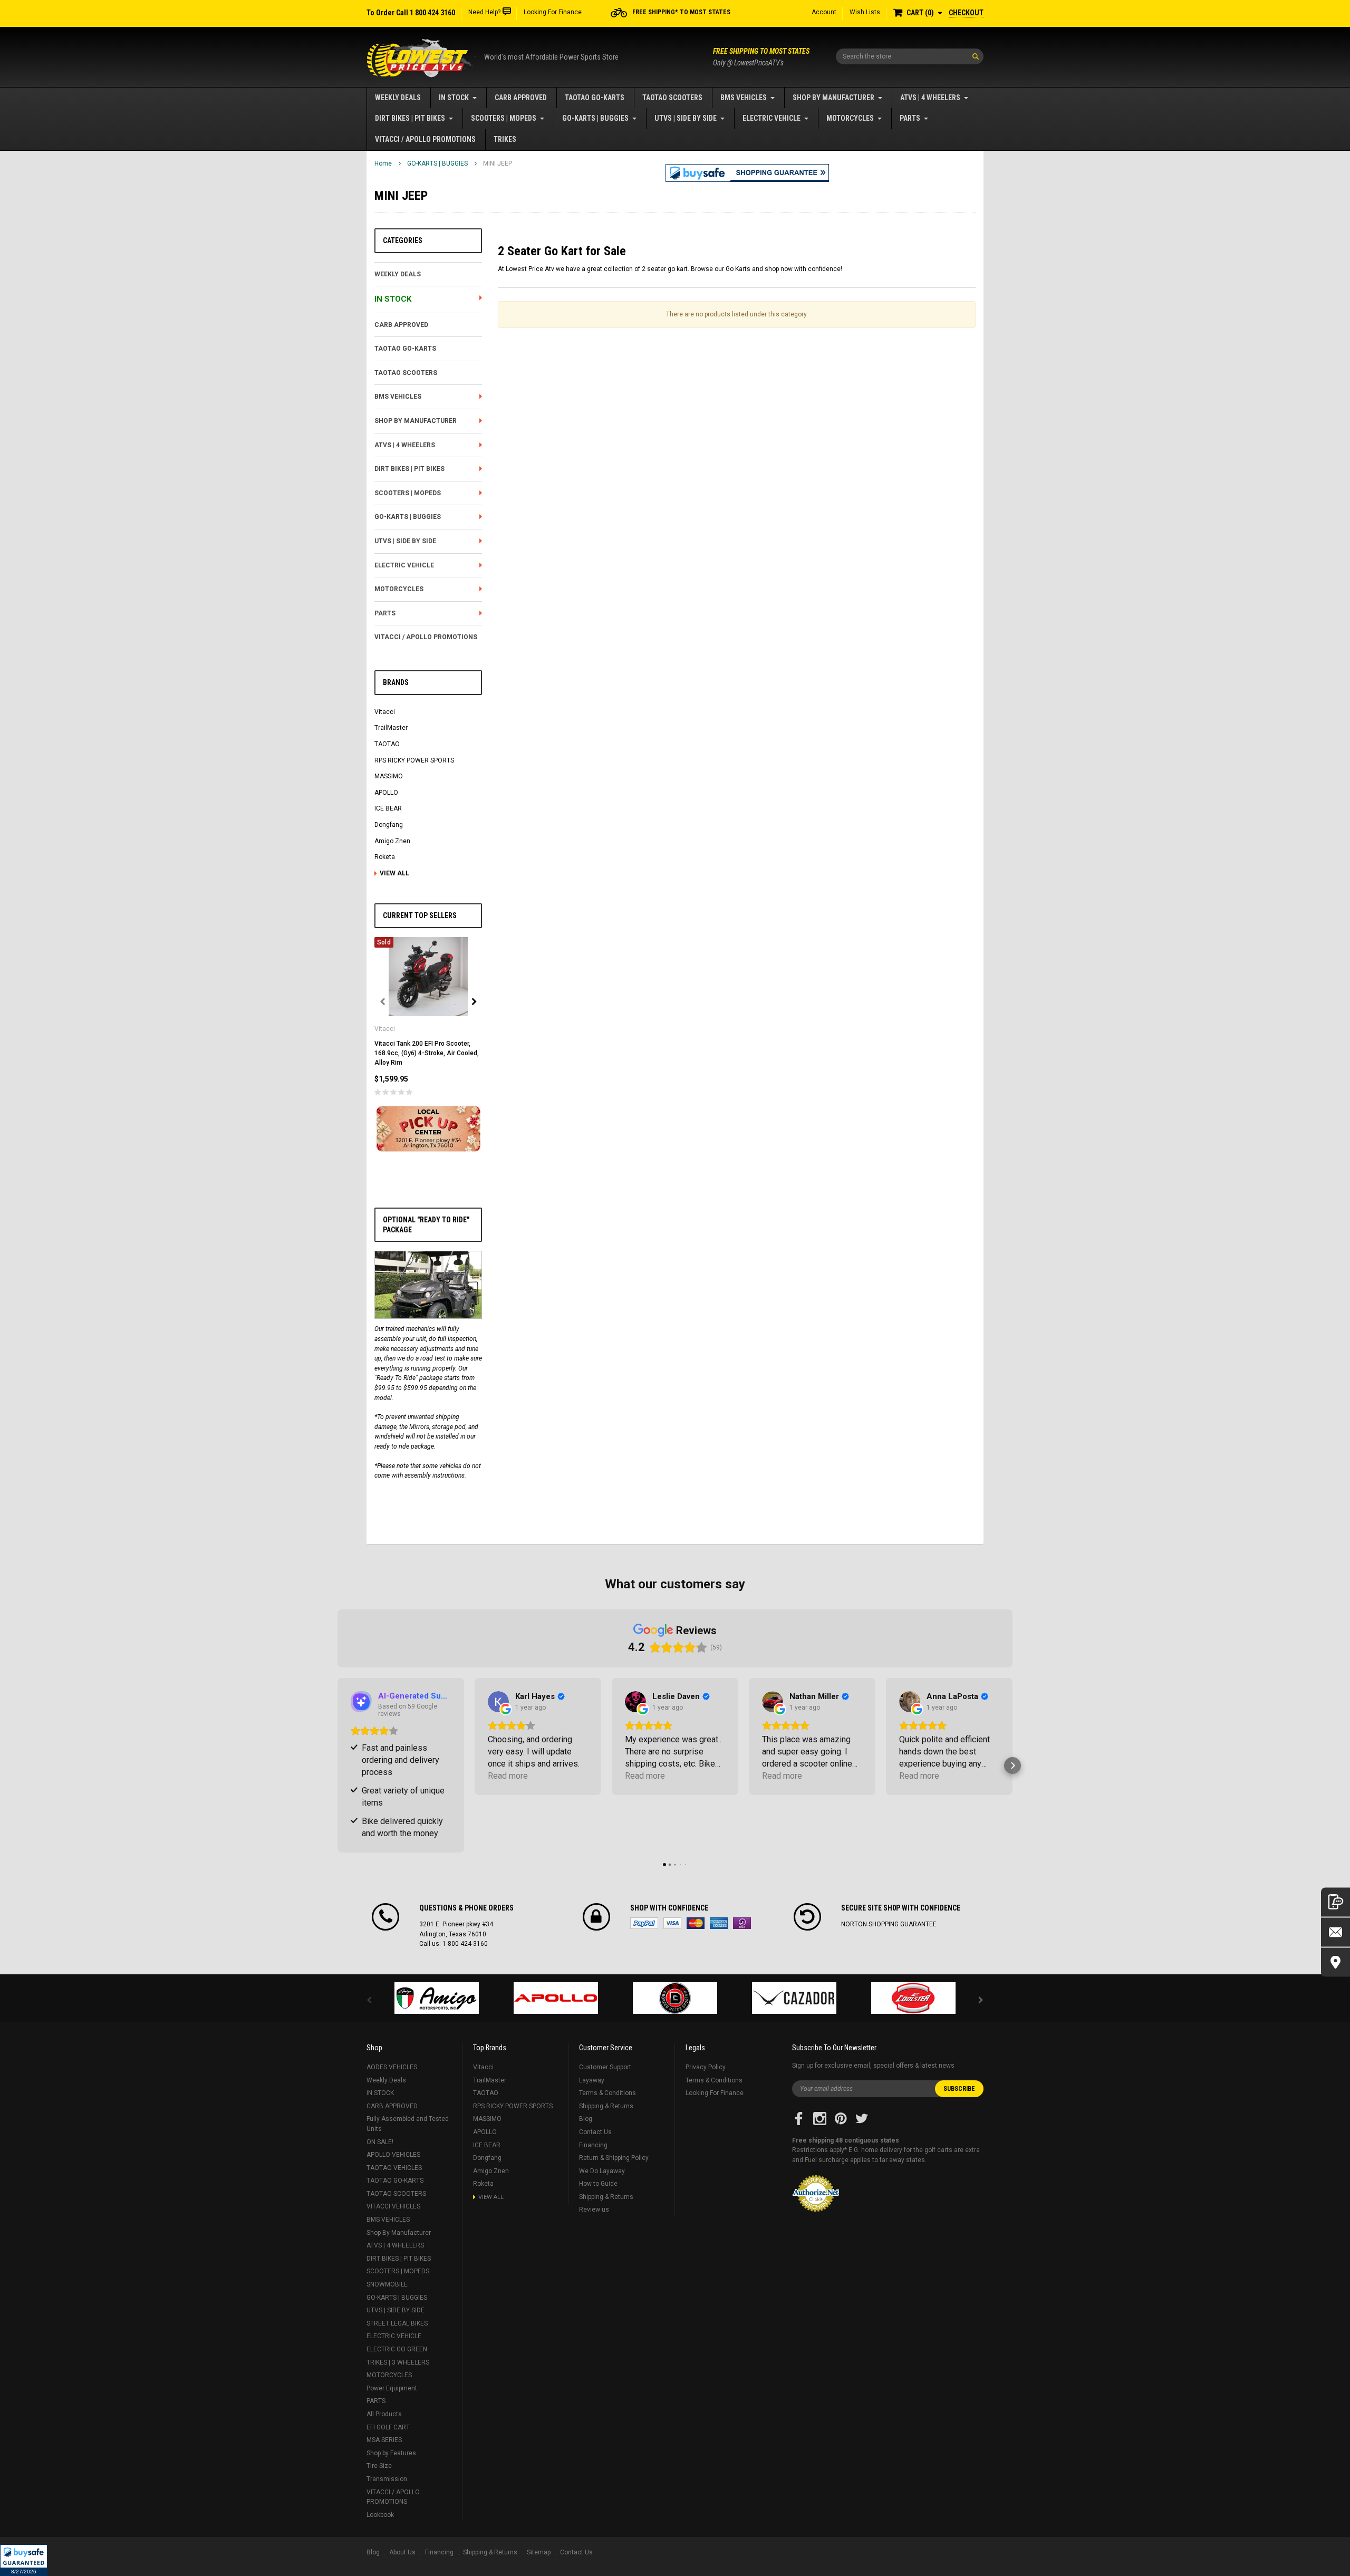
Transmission (387, 2479)
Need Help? (484, 12)
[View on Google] (498, 1702)
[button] (24, 2560)
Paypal (644, 1923)
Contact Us (595, 2132)
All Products (384, 2414)
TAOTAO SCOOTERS (672, 98)
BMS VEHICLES (744, 98)
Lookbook (380, 2515)
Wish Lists (865, 12)
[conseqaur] (913, 1998)
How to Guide (598, 2184)
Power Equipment (392, 2388)
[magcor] (675, 1998)
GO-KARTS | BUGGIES (595, 118)
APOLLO (386, 793)
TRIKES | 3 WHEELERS (398, 2362)
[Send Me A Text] (1335, 1902)
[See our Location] (1335, 1962)
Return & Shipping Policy (614, 2158)
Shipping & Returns (606, 2106)
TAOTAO (387, 744)
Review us (594, 2210)
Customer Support (605, 2067)
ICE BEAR (388, 808)
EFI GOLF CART (388, 2427)
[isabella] (556, 1998)
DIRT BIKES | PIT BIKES (410, 118)
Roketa (385, 857)
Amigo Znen (392, 841)
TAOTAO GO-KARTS (595, 98)
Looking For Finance (553, 12)
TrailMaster (391, 728)
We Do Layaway (602, 2171)
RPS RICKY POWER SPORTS (414, 760)
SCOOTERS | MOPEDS (504, 118)
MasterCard (696, 1923)
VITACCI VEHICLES (393, 2206)
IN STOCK (454, 98)
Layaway (592, 2080)
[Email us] (1335, 1932)
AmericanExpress (719, 1923)
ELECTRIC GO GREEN (397, 2349)
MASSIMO (389, 776)
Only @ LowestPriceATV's (761, 57)
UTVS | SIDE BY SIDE (686, 118)
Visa (672, 1923)
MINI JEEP (498, 163)
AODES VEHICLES (392, 2067)
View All (394, 873)
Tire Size (379, 2466)
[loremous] (437, 1998)
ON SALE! (380, 2142)
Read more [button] (508, 1776)
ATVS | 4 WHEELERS (930, 98)
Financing (593, 2145)
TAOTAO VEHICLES (394, 2168)
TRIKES (505, 139)
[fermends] (794, 1998)
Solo (742, 1923)
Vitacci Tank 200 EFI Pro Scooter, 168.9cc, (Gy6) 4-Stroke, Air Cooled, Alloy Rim (427, 1053)
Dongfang (389, 825)
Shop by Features (391, 2453)
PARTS (910, 118)
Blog (586, 2119)
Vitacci (385, 712)
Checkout (966, 13)
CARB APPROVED (521, 98)
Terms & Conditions (607, 2093)
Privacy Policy (706, 2067)
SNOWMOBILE (387, 2284)
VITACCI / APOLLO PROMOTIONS (425, 139)
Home (383, 163)
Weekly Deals (398, 98)
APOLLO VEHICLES (393, 2155)
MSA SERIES (384, 2440)
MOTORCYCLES (850, 118)
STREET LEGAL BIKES (397, 2323)
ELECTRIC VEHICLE (772, 118)
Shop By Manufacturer (833, 98)
